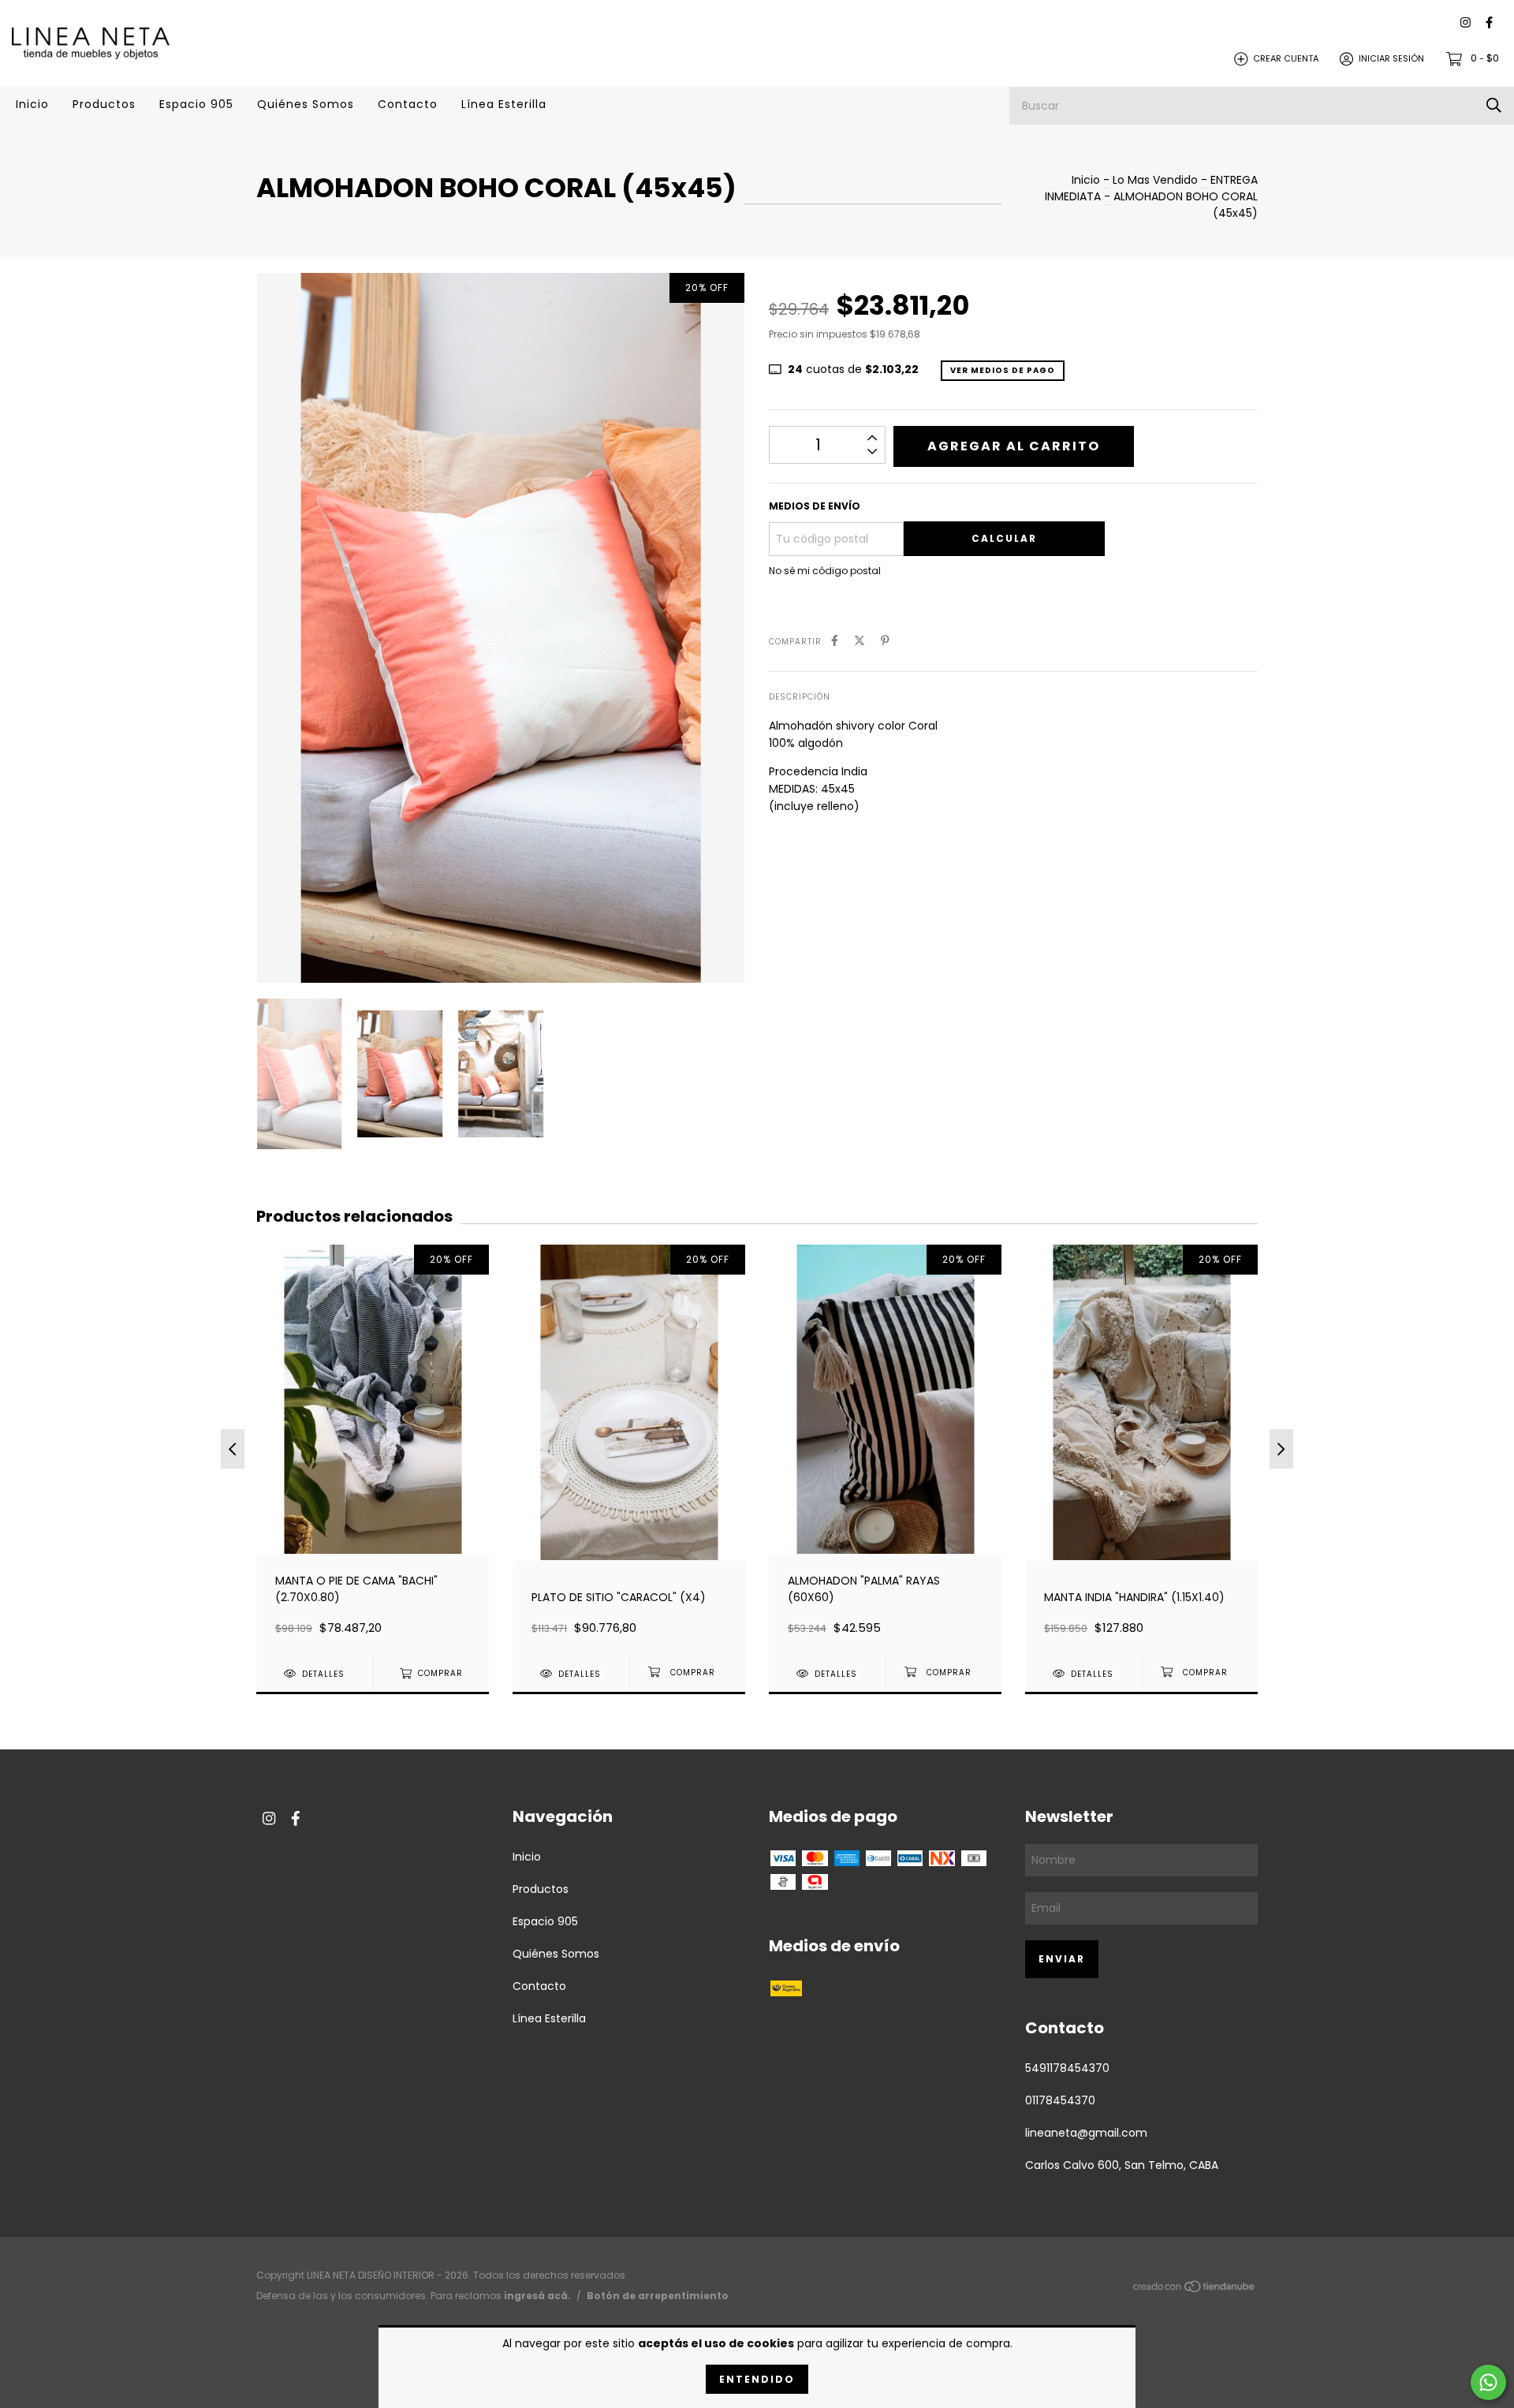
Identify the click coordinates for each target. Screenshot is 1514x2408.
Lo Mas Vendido (1155, 180)
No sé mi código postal (825, 571)
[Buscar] (1494, 105)
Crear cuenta (1286, 58)
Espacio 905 (196, 104)
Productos (104, 104)
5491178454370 (1067, 2068)
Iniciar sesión (1391, 58)
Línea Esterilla (504, 104)
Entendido (757, 2379)
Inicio (32, 104)
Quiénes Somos (306, 104)
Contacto (408, 104)
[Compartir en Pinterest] (885, 641)
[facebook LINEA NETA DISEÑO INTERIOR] (1489, 23)
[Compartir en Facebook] (835, 641)
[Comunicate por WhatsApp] (1488, 2382)
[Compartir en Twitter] (860, 641)
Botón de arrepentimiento (658, 2296)
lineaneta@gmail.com (1086, 2133)
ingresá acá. (537, 2296)
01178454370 (1060, 2100)
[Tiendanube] (1195, 2290)
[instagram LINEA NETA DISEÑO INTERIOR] (1466, 23)
